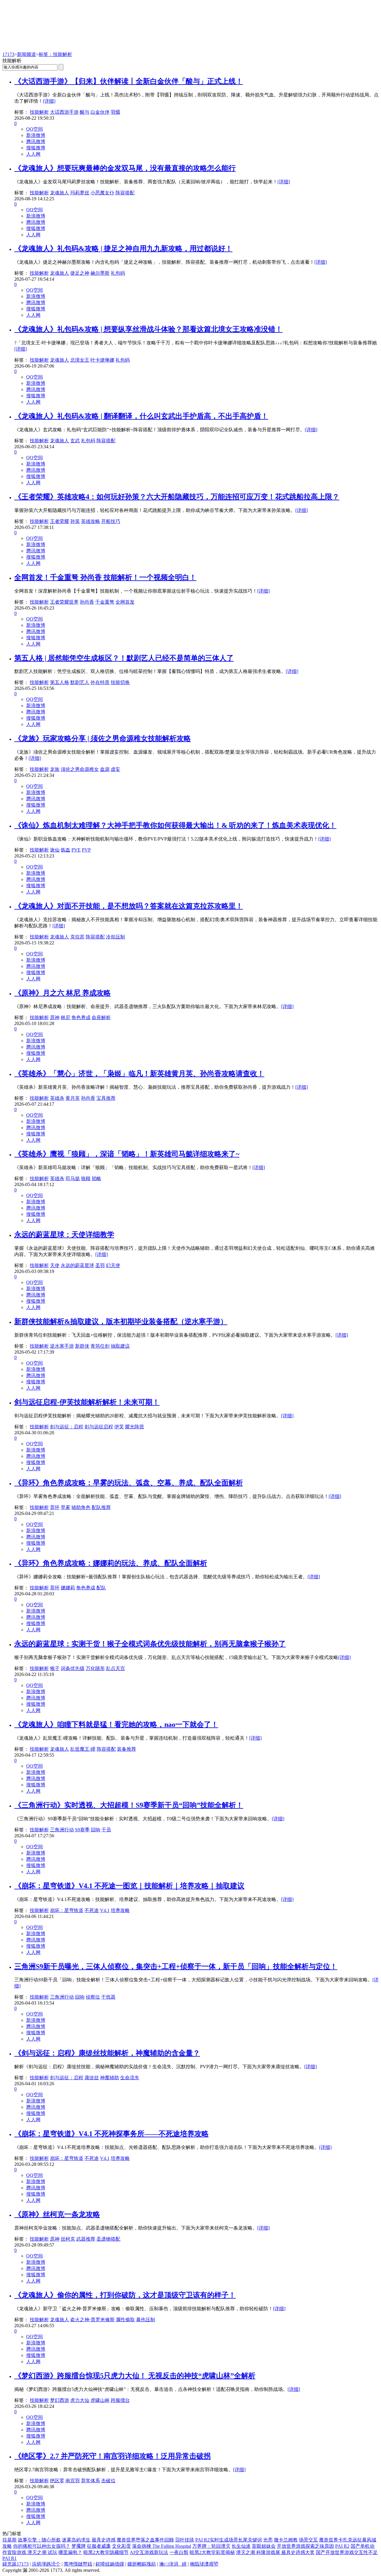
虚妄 (115, 769)
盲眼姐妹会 (264, 2546)
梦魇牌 (79, 2546)
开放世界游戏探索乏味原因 (305, 2546)
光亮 (268, 2540)
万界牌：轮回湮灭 (211, 2546)
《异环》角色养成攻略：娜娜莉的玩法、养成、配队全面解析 (111, 1563)
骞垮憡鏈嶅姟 (78, 2564)
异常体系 (90, 2481)
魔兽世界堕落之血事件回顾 (145, 2540)
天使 (55, 1265)
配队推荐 (101, 1507)
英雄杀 (57, 1098)
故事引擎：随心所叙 (39, 2540)
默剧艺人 (80, 682)
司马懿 (73, 1178)
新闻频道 (26, 54)
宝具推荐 (106, 1098)
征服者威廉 (99, 2546)
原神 (55, 1017)
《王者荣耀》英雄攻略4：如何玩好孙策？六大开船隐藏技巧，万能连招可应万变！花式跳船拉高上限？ (177, 497)
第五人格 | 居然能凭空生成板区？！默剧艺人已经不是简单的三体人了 (124, 658)
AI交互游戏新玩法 (149, 2552)
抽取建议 (120, 1346)
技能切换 (120, 682)
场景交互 (308, 2540)
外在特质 (100, 682)
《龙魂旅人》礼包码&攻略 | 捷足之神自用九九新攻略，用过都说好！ (123, 249)
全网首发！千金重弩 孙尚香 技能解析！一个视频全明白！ (105, 577)
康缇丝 (92, 2078)
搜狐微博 (36, 148)
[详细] (49, 101)
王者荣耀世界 (64, 602)
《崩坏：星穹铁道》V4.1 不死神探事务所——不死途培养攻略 (111, 2134)
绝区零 (57, 2481)
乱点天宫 (115, 1668)
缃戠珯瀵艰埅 (204, 2564)
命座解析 (101, 1017)
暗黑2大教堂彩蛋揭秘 (212, 2552)
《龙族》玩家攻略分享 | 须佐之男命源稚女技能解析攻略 (103, 738)
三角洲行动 (62, 1830)
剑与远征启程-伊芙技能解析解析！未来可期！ (87, 1402)
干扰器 (108, 1997)
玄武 (75, 441)
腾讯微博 (36, 142)
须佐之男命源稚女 (80, 769)
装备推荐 (127, 1749)
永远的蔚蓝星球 (77, 1265)
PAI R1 (10, 2558)
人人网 (33, 154)
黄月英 (73, 1098)
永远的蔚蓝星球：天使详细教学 (64, 1235)
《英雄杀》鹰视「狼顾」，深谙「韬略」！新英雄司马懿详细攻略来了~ (127, 1154)
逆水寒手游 (62, 1346)
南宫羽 (73, 2481)
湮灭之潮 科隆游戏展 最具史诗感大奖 (275, 2552)
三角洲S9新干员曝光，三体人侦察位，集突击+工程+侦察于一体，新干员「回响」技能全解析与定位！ (176, 1966)
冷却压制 (115, 937)
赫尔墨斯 (100, 273)
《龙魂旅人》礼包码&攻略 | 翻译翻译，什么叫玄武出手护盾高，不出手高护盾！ (141, 416)
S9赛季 (82, 1830)
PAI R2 (342, 2546)
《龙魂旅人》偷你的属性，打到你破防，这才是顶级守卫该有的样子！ (125, 2295)
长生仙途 (241, 2546)
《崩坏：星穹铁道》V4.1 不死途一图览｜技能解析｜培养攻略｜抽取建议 (129, 1886)
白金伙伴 (100, 112)
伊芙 (119, 1427)
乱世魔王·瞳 (83, 1749)
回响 (96, 1830)
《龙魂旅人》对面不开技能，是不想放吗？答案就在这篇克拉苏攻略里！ (129, 906)
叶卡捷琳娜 (102, 360)
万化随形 (95, 1668)
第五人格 (60, 682)
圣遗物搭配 (108, 2239)
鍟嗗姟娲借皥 (110, 2564)
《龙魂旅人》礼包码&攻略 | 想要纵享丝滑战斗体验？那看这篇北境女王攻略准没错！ (148, 329)
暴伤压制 (146, 2320)
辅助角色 (81, 1507)
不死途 (92, 1910)
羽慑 (115, 112)
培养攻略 (120, 1910)
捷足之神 (80, 273)
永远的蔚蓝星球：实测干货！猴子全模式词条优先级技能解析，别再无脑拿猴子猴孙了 (150, 1644)
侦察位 (93, 1997)
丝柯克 (68, 2239)
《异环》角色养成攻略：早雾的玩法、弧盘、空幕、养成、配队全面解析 (129, 1483)
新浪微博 (36, 135)
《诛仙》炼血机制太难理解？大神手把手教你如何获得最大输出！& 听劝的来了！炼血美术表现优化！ (175, 825)
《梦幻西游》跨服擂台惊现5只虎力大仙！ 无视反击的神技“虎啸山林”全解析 (135, 2376)
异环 (55, 1507)
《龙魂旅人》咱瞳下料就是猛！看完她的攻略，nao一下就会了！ (116, 1724)
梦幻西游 (60, 2400)
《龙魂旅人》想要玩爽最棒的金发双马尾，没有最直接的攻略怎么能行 (125, 168)
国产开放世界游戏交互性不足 (347, 2552)
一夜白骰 (179, 2552)
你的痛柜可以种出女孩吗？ (42, 2546)
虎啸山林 (100, 2400)
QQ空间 (35, 129)
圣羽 (100, 1265)
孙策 (75, 521)
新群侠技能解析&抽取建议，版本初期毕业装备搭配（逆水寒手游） (121, 1321)
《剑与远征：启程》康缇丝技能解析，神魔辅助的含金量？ (107, 2053)
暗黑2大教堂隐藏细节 (106, 2552)
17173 (8, 54)
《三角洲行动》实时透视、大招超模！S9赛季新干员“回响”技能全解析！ (129, 1805)
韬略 (96, 1178)
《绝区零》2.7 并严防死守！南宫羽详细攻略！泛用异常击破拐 (113, 2456)
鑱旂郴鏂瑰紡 (142, 2564)
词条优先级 (73, 1668)
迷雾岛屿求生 (76, 2540)
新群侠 (82, 1346)
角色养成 (81, 1017)
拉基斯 (10, 2540)
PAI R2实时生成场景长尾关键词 (229, 2540)
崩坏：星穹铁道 (67, 1910)
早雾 (65, 1507)
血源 (105, 769)
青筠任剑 (100, 1346)
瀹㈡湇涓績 (173, 2564)
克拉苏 (77, 937)
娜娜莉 (68, 1588)
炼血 (65, 850)
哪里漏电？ (70, 2552)
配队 (101, 1588)
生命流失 (130, 2078)
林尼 (65, 1017)
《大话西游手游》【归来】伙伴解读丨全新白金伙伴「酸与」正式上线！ (129, 81)
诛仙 (55, 850)
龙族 (55, 769)
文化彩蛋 (121, 2546)
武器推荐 (86, 2239)
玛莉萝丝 (80, 193)
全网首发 (125, 602)
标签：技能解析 (55, 54)
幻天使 (113, 1265)
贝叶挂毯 (185, 2540)
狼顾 (86, 1178)
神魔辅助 (110, 2078)
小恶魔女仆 (102, 193)
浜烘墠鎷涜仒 (46, 2564)
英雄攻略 (90, 521)
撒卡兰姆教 (286, 2540)
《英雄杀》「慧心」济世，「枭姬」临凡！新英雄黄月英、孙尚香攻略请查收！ (139, 1074)
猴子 (55, 1668)
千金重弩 (105, 602)
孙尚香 (87, 602)
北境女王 (80, 360)
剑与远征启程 (99, 1427)
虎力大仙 (80, 2400)
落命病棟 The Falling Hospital (162, 2546)
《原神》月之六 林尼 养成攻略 (63, 993)
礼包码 (118, 273)
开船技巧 (111, 521)
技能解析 (39, 112)
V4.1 (105, 1910)
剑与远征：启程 (67, 1427)
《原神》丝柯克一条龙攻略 (57, 2214)
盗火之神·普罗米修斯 (92, 2320)
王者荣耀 (60, 521)
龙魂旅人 (60, 193)
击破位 (108, 2481)
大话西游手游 (64, 112)
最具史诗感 (104, 2540)
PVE (76, 850)
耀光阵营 (135, 1427)
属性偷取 (125, 2320)
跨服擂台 (120, 2400)
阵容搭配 (125, 193)
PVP (86, 850)
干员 (106, 1830)
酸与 (85, 112)
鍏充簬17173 (15, 2564)
